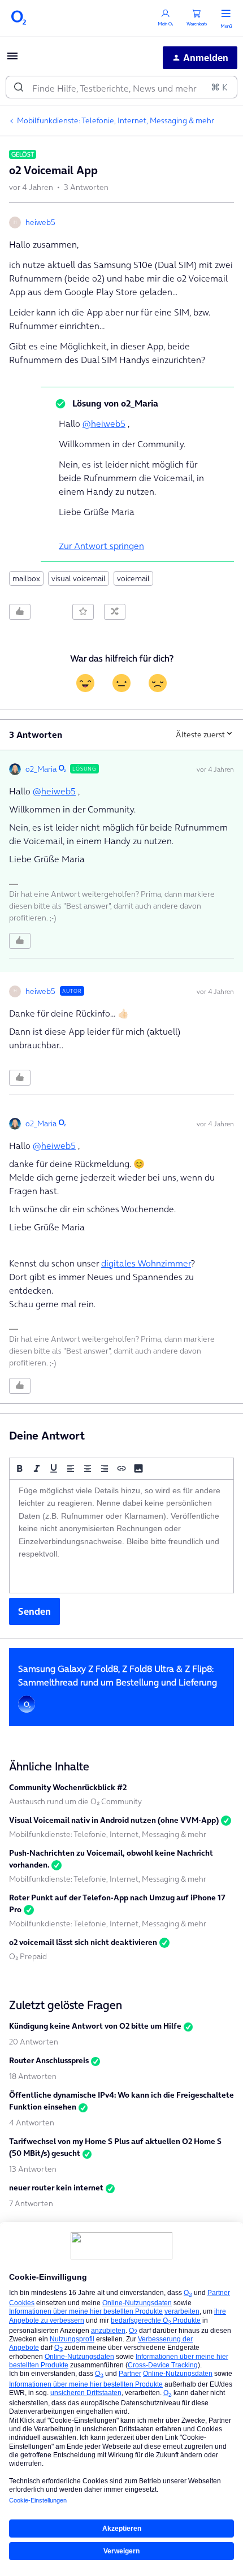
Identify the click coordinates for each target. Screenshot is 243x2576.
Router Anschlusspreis (49, 2060)
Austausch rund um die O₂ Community (75, 1801)
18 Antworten (33, 2076)
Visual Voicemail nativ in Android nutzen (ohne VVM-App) (114, 1820)
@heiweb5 (104, 423)
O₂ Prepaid (28, 1956)
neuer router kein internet (56, 2188)
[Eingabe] (19, 87)
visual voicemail (79, 578)
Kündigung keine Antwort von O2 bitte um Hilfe (95, 2026)
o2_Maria (41, 769)
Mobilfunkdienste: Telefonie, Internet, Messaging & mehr (116, 120)
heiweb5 (40, 222)
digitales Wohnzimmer (146, 1263)
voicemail (133, 578)
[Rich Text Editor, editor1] (121, 1536)
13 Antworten (33, 2169)
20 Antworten (34, 2042)
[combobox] (121, 87)
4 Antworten (32, 2123)
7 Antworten (31, 2203)
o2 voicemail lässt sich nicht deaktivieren (83, 1942)
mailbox (26, 578)
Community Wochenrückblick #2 (68, 1787)
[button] (12, 59)
